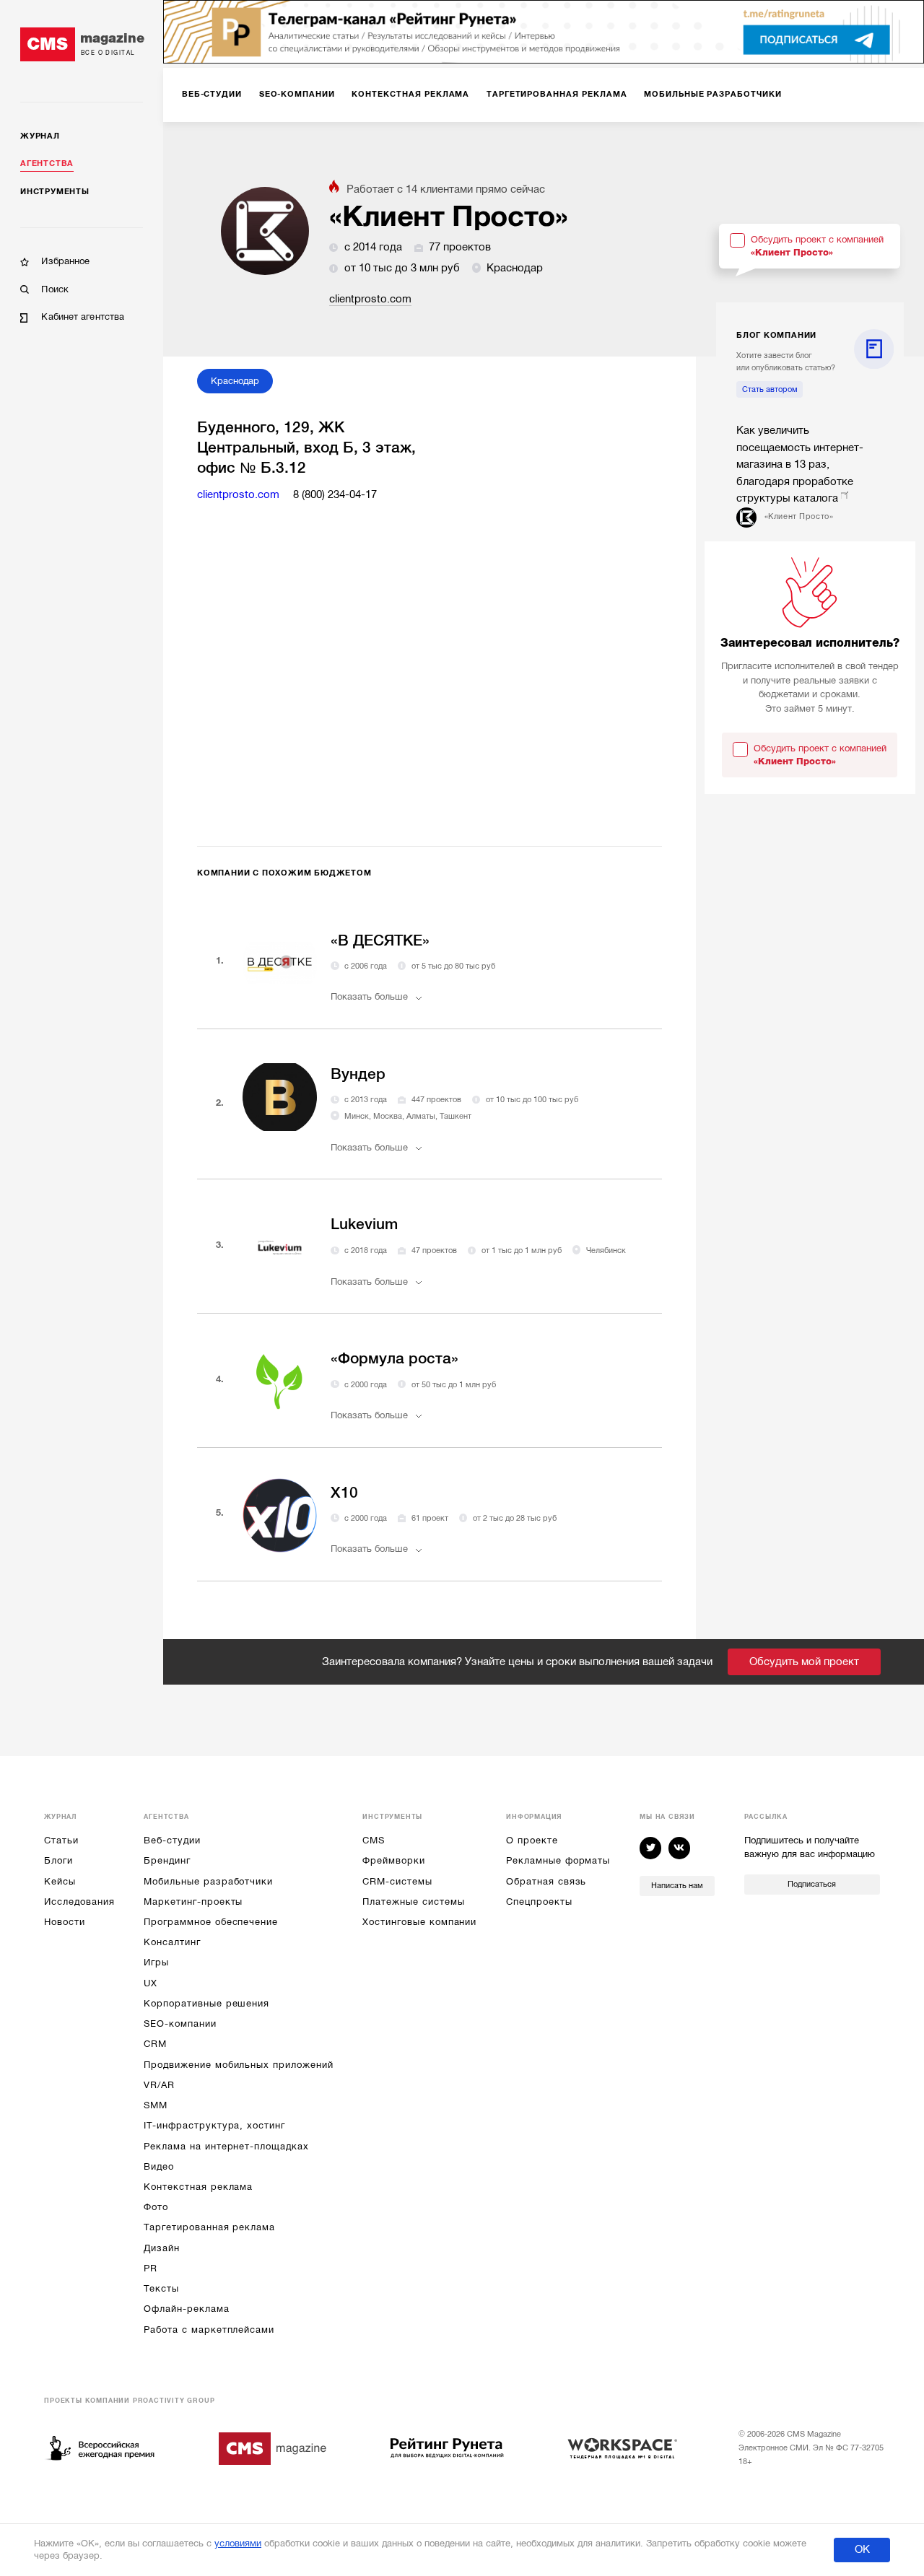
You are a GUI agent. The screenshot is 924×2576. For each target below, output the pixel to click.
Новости (65, 1922)
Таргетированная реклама (209, 2227)
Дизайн (162, 2248)
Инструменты (55, 192)
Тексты (161, 2288)
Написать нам (677, 1886)
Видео (159, 2166)
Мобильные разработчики (208, 1881)
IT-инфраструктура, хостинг (214, 2125)
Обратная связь (546, 1881)
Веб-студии (172, 1840)
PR (151, 2268)
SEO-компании (180, 2023)
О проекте (532, 1840)
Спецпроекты (539, 1902)
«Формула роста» (395, 1358)
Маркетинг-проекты (193, 1902)
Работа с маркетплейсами (209, 2330)
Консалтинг (172, 1942)
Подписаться (812, 1884)
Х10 (344, 1493)
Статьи (61, 1840)
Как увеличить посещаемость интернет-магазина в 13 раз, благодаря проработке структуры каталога (800, 464)
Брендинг (167, 1860)
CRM (155, 2044)
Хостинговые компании (419, 1922)
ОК (862, 2549)
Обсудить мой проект (804, 1662)
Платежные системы (413, 1902)
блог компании (776, 335)
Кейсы (60, 1881)
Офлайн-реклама (186, 2309)
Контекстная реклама (198, 2187)
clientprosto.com (370, 299)
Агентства (47, 163)
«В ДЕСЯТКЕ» (380, 940)
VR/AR (159, 2085)
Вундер (358, 1074)
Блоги (58, 1860)
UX (151, 1983)
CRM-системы (397, 1881)
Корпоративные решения (206, 2003)
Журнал (40, 136)
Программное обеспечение (211, 1922)
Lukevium (364, 1224)
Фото (156, 2207)
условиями (238, 2543)
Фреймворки (393, 1860)
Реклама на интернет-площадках (226, 2146)
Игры (156, 1962)
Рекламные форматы (558, 1860)
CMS (374, 1840)
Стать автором (770, 389)
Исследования (79, 1902)
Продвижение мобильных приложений (238, 2065)
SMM (156, 2105)
